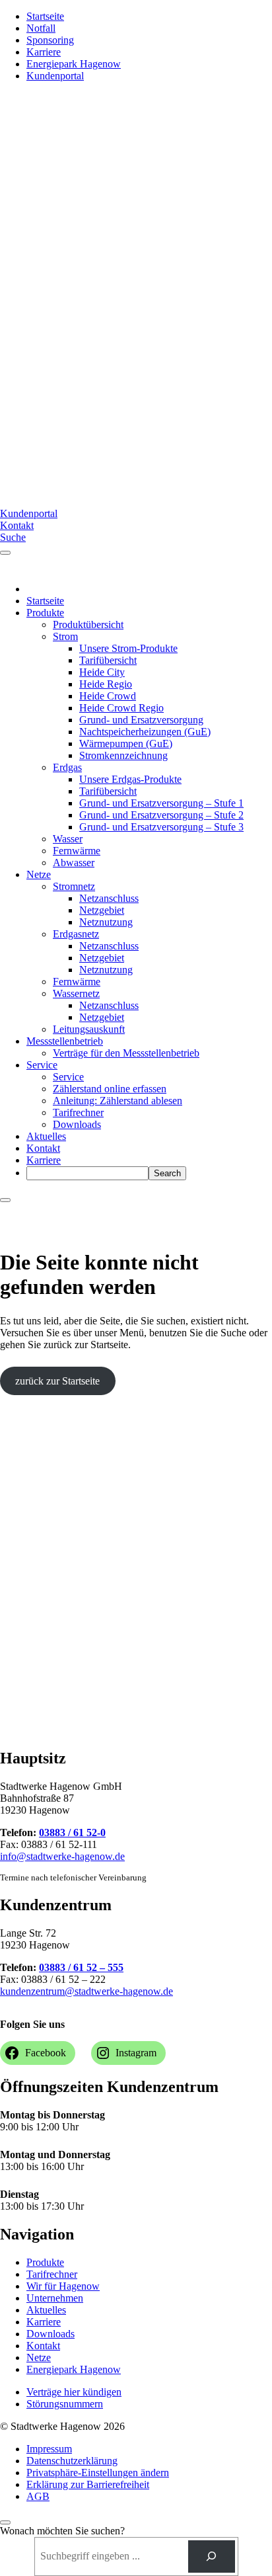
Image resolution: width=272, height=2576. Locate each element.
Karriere (44, 52)
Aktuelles (46, 1136)
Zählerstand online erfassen (110, 1089)
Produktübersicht (88, 624)
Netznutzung (106, 922)
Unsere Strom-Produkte (128, 648)
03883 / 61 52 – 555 (81, 1967)
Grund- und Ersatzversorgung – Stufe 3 (161, 827)
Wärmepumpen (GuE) (126, 744)
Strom (65, 636)
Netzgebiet (102, 910)
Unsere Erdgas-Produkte (130, 779)
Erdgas (67, 767)
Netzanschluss (109, 898)
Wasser (68, 839)
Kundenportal (55, 76)
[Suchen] (212, 2556)
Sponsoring (50, 40)
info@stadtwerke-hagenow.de (62, 1856)
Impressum (49, 2449)
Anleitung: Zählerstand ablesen (118, 1101)
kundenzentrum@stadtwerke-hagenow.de (86, 1991)
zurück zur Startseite (57, 1381)
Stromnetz (74, 886)
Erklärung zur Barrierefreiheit (88, 2484)
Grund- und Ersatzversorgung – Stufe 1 (161, 803)
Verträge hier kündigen (74, 2392)
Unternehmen (55, 2298)
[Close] (5, 1200)
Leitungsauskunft (89, 1029)
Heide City (102, 672)
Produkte (45, 613)
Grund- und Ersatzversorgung (141, 720)
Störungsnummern (65, 2404)
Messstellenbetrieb (65, 1041)
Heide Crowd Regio (121, 708)
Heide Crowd (108, 696)
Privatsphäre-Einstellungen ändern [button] (98, 2473)
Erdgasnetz (76, 934)
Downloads (77, 1124)
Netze (39, 874)
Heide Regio (106, 684)
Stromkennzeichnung (123, 755)
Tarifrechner (78, 1112)
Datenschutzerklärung (72, 2461)
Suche (13, 537)
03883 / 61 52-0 (72, 1832)
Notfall (41, 28)
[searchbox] (87, 1173)
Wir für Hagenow (63, 2286)
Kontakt (17, 525)
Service (42, 1065)
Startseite (45, 16)
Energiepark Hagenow (74, 64)
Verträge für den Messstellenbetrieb (126, 1053)
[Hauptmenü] (5, 553)
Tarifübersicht (108, 660)
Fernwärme (77, 851)
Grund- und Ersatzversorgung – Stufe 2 (161, 815)
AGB (38, 2496)
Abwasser (74, 863)
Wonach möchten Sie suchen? (62, 2531)
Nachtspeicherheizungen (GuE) (145, 732)
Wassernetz (76, 993)
